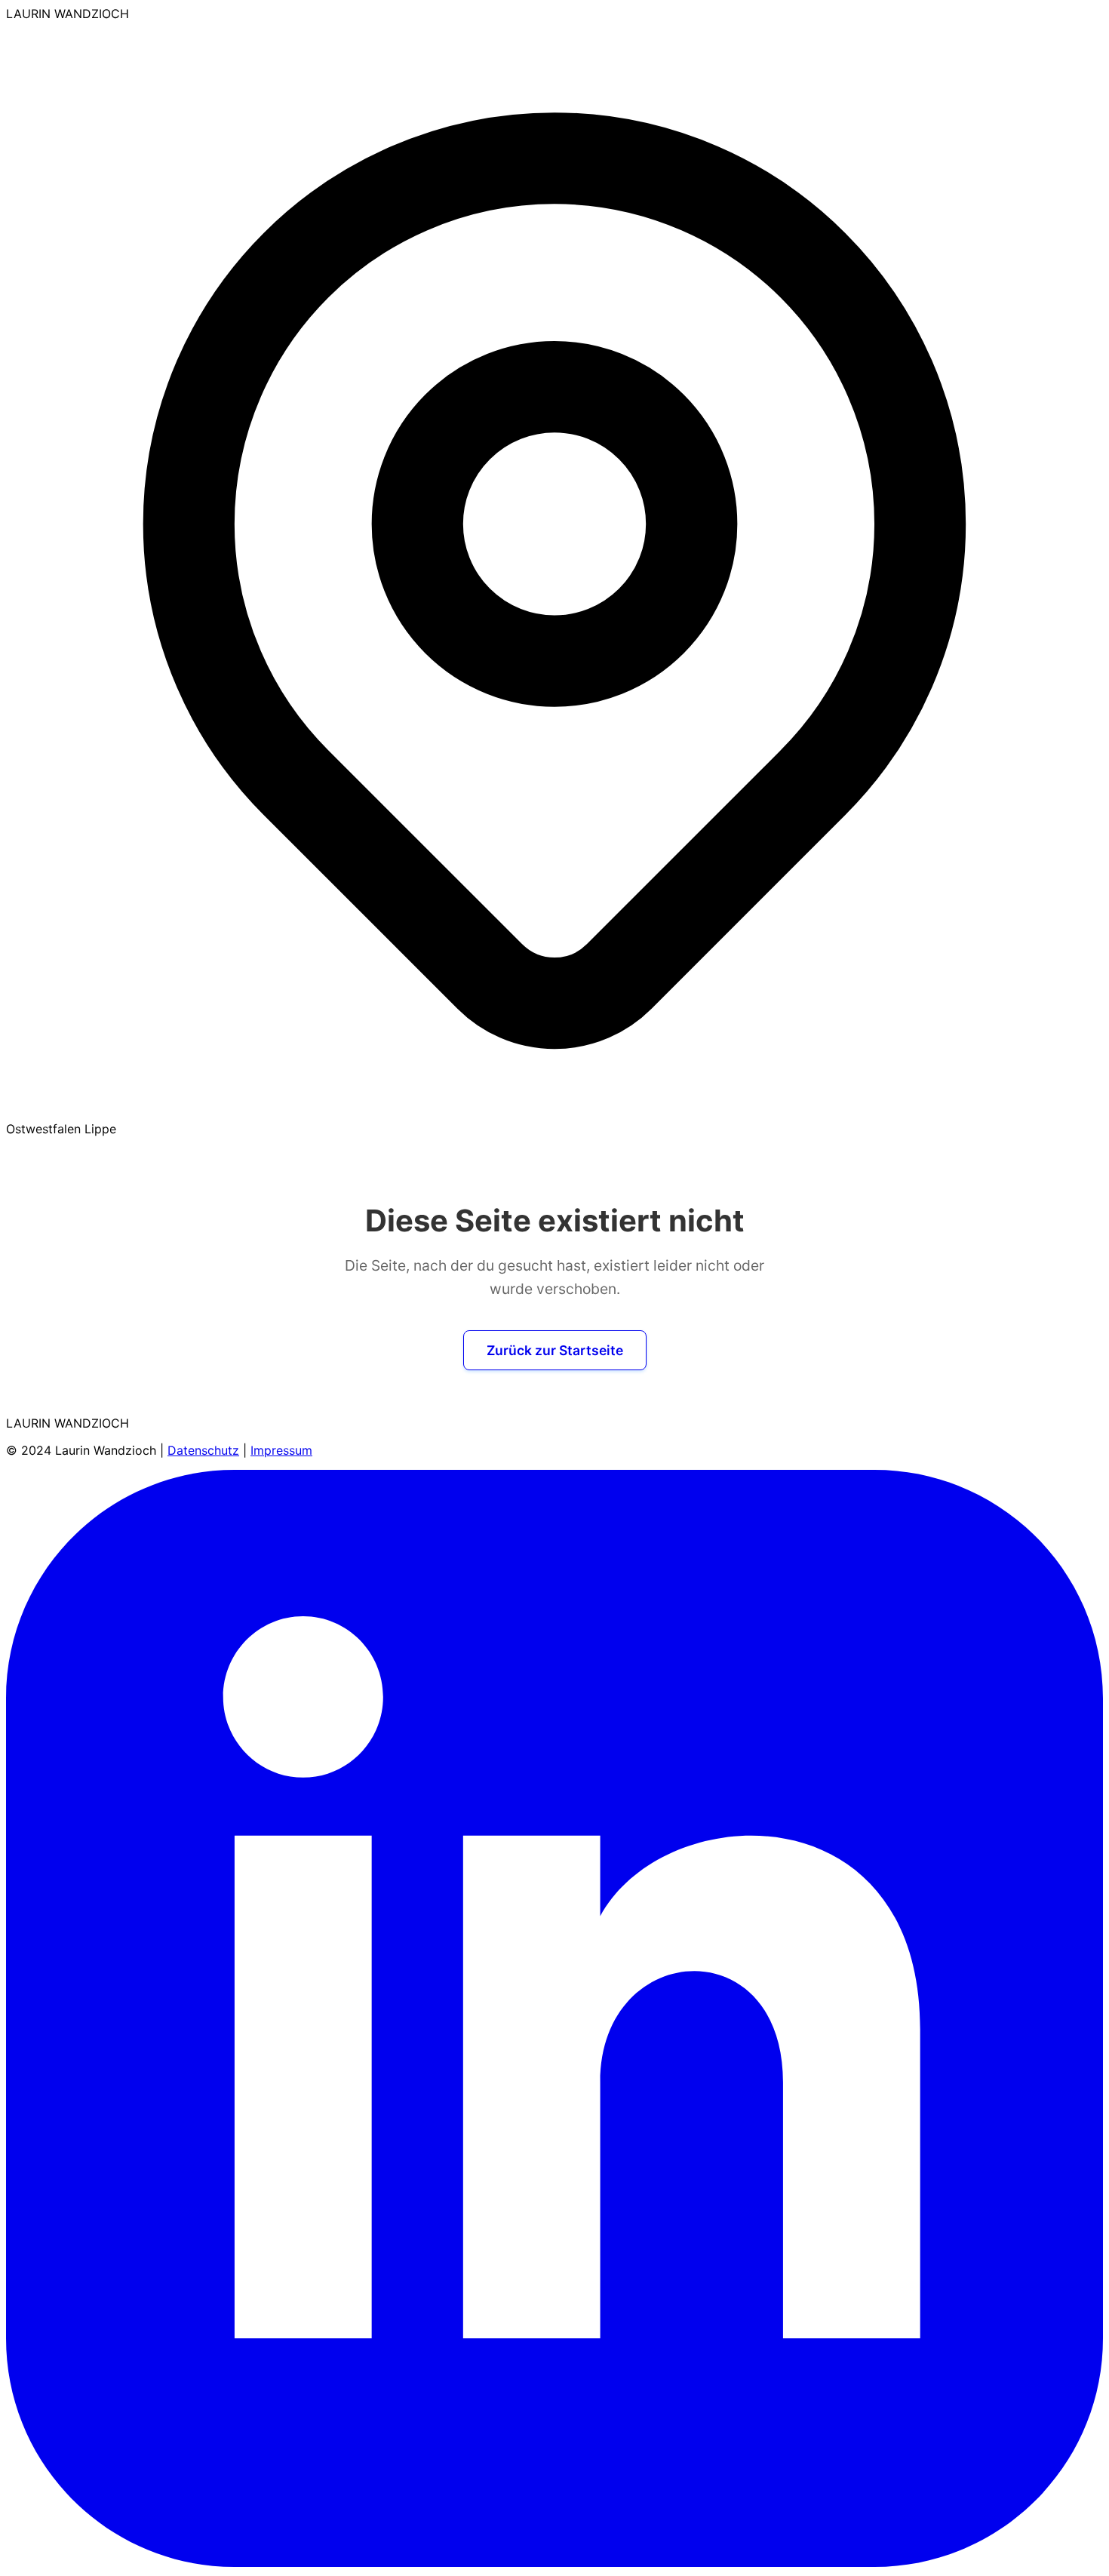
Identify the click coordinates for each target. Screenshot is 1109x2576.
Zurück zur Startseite (555, 1350)
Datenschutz (203, 1450)
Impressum (281, 1450)
